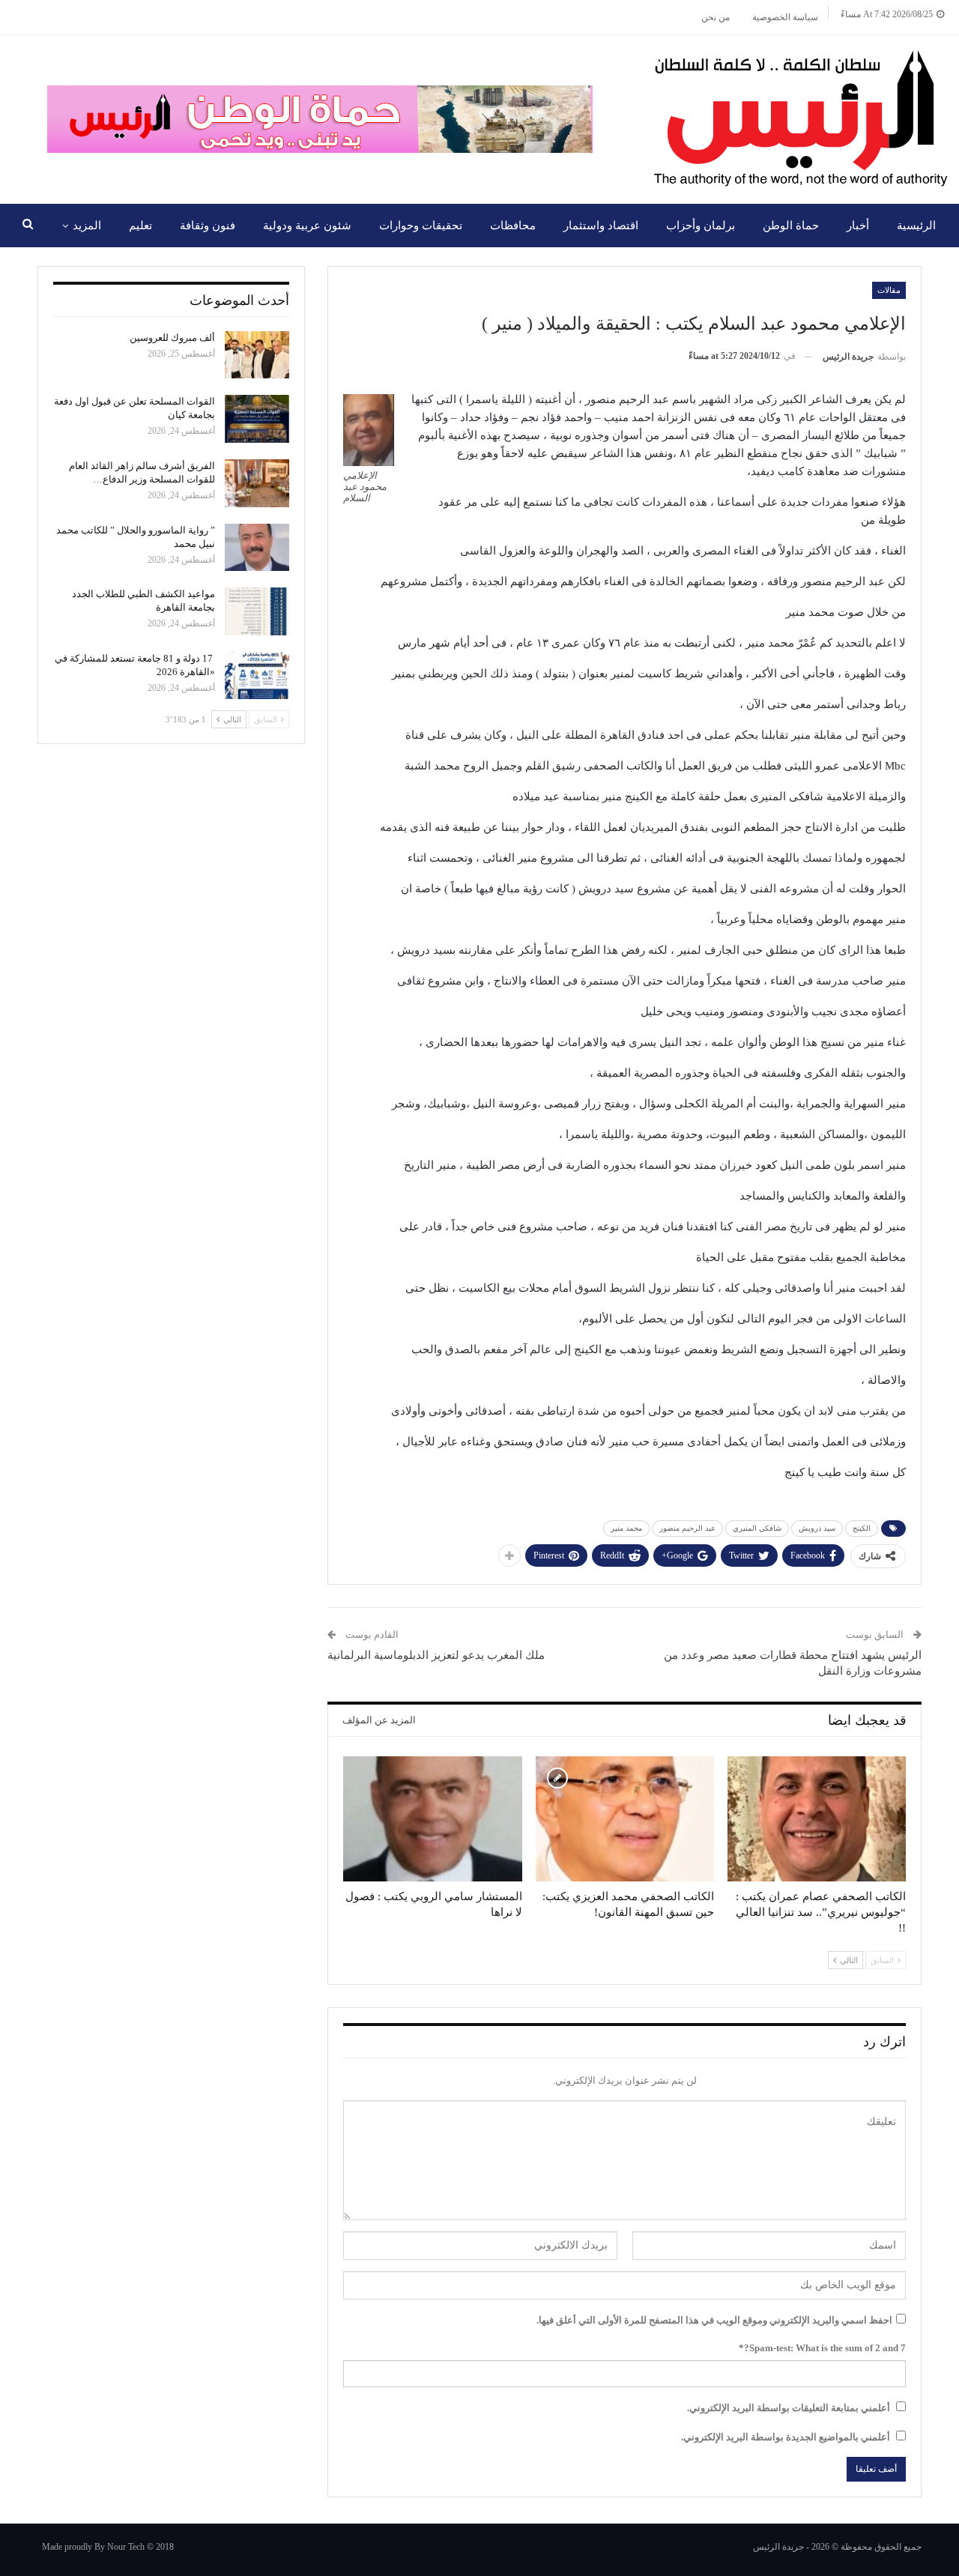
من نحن (716, 17)
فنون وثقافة (208, 226)
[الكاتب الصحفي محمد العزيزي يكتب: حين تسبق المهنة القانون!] (625, 1819)
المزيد (87, 226)
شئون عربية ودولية (307, 226)
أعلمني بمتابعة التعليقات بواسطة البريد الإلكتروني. (789, 2408)
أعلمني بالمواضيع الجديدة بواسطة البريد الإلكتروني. (786, 2437)
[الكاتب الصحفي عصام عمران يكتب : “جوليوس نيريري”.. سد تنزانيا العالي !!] (817, 1819)
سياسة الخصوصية (785, 17)
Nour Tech (126, 2547)
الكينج (862, 1528)
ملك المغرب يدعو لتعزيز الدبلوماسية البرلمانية (436, 1655)
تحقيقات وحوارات (421, 226)
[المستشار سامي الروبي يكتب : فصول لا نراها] (432, 1819)
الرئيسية (916, 226)
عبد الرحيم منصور (687, 1528)
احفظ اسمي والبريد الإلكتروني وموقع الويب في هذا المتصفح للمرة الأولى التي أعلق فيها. (714, 2320)
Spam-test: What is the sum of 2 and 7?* (822, 2348)
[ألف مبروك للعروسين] (257, 355)
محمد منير (626, 1528)
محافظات (513, 226)
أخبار (858, 226)
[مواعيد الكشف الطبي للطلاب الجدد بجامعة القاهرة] (257, 611)
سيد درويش (817, 1528)
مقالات (889, 290)
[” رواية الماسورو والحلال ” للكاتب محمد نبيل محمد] (257, 548)
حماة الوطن (791, 226)
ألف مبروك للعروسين (172, 338)
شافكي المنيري (757, 1528)
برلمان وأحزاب (701, 226)
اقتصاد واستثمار (601, 226)
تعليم (140, 226)
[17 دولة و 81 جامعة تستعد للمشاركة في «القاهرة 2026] (257, 676)
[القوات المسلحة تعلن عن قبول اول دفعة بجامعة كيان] (257, 419)
